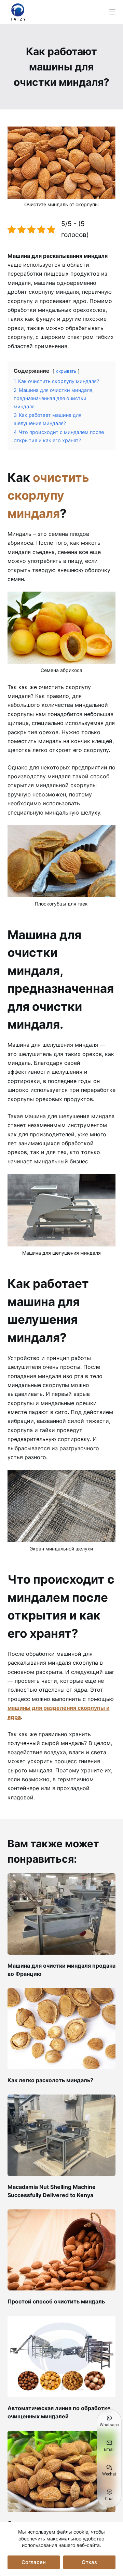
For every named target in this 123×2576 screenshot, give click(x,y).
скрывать (66, 371)
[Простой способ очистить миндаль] (62, 2250)
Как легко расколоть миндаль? (50, 2080)
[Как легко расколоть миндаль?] (62, 2029)
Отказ (89, 2562)
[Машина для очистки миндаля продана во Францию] (62, 1914)
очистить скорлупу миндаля (48, 495)
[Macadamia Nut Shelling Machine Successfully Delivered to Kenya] (62, 2135)
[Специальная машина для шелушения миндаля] (62, 2471)
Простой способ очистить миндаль (56, 2301)
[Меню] (112, 12)
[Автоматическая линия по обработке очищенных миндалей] (62, 2356)
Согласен (34, 2562)
